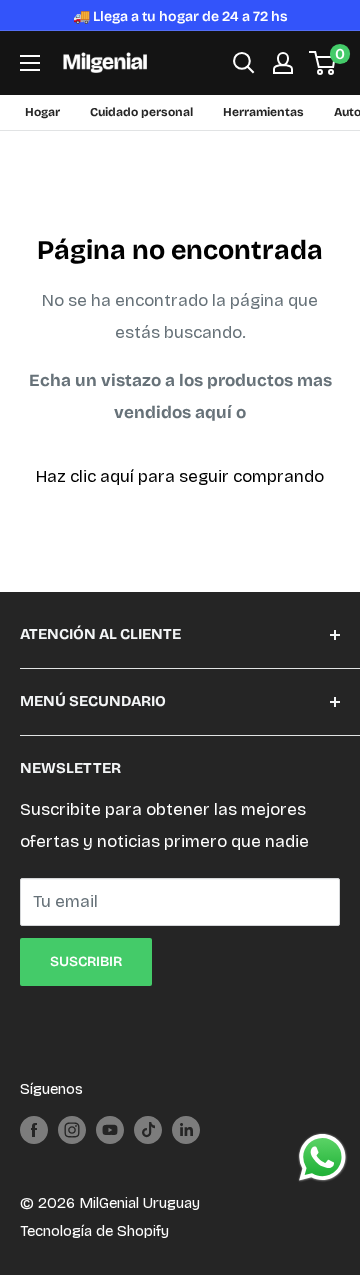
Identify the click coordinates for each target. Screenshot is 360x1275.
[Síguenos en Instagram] (72, 1129)
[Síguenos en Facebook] (34, 1129)
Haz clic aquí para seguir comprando (180, 476)
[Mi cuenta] (283, 63)
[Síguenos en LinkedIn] (186, 1129)
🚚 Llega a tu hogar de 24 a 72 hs (180, 16)
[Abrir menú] (30, 63)
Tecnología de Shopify (94, 1231)
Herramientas (263, 112)
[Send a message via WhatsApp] (322, 1157)
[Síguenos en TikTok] (148, 1129)
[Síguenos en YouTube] (110, 1129)
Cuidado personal (141, 112)
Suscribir (86, 961)
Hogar (42, 112)
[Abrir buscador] (244, 63)
